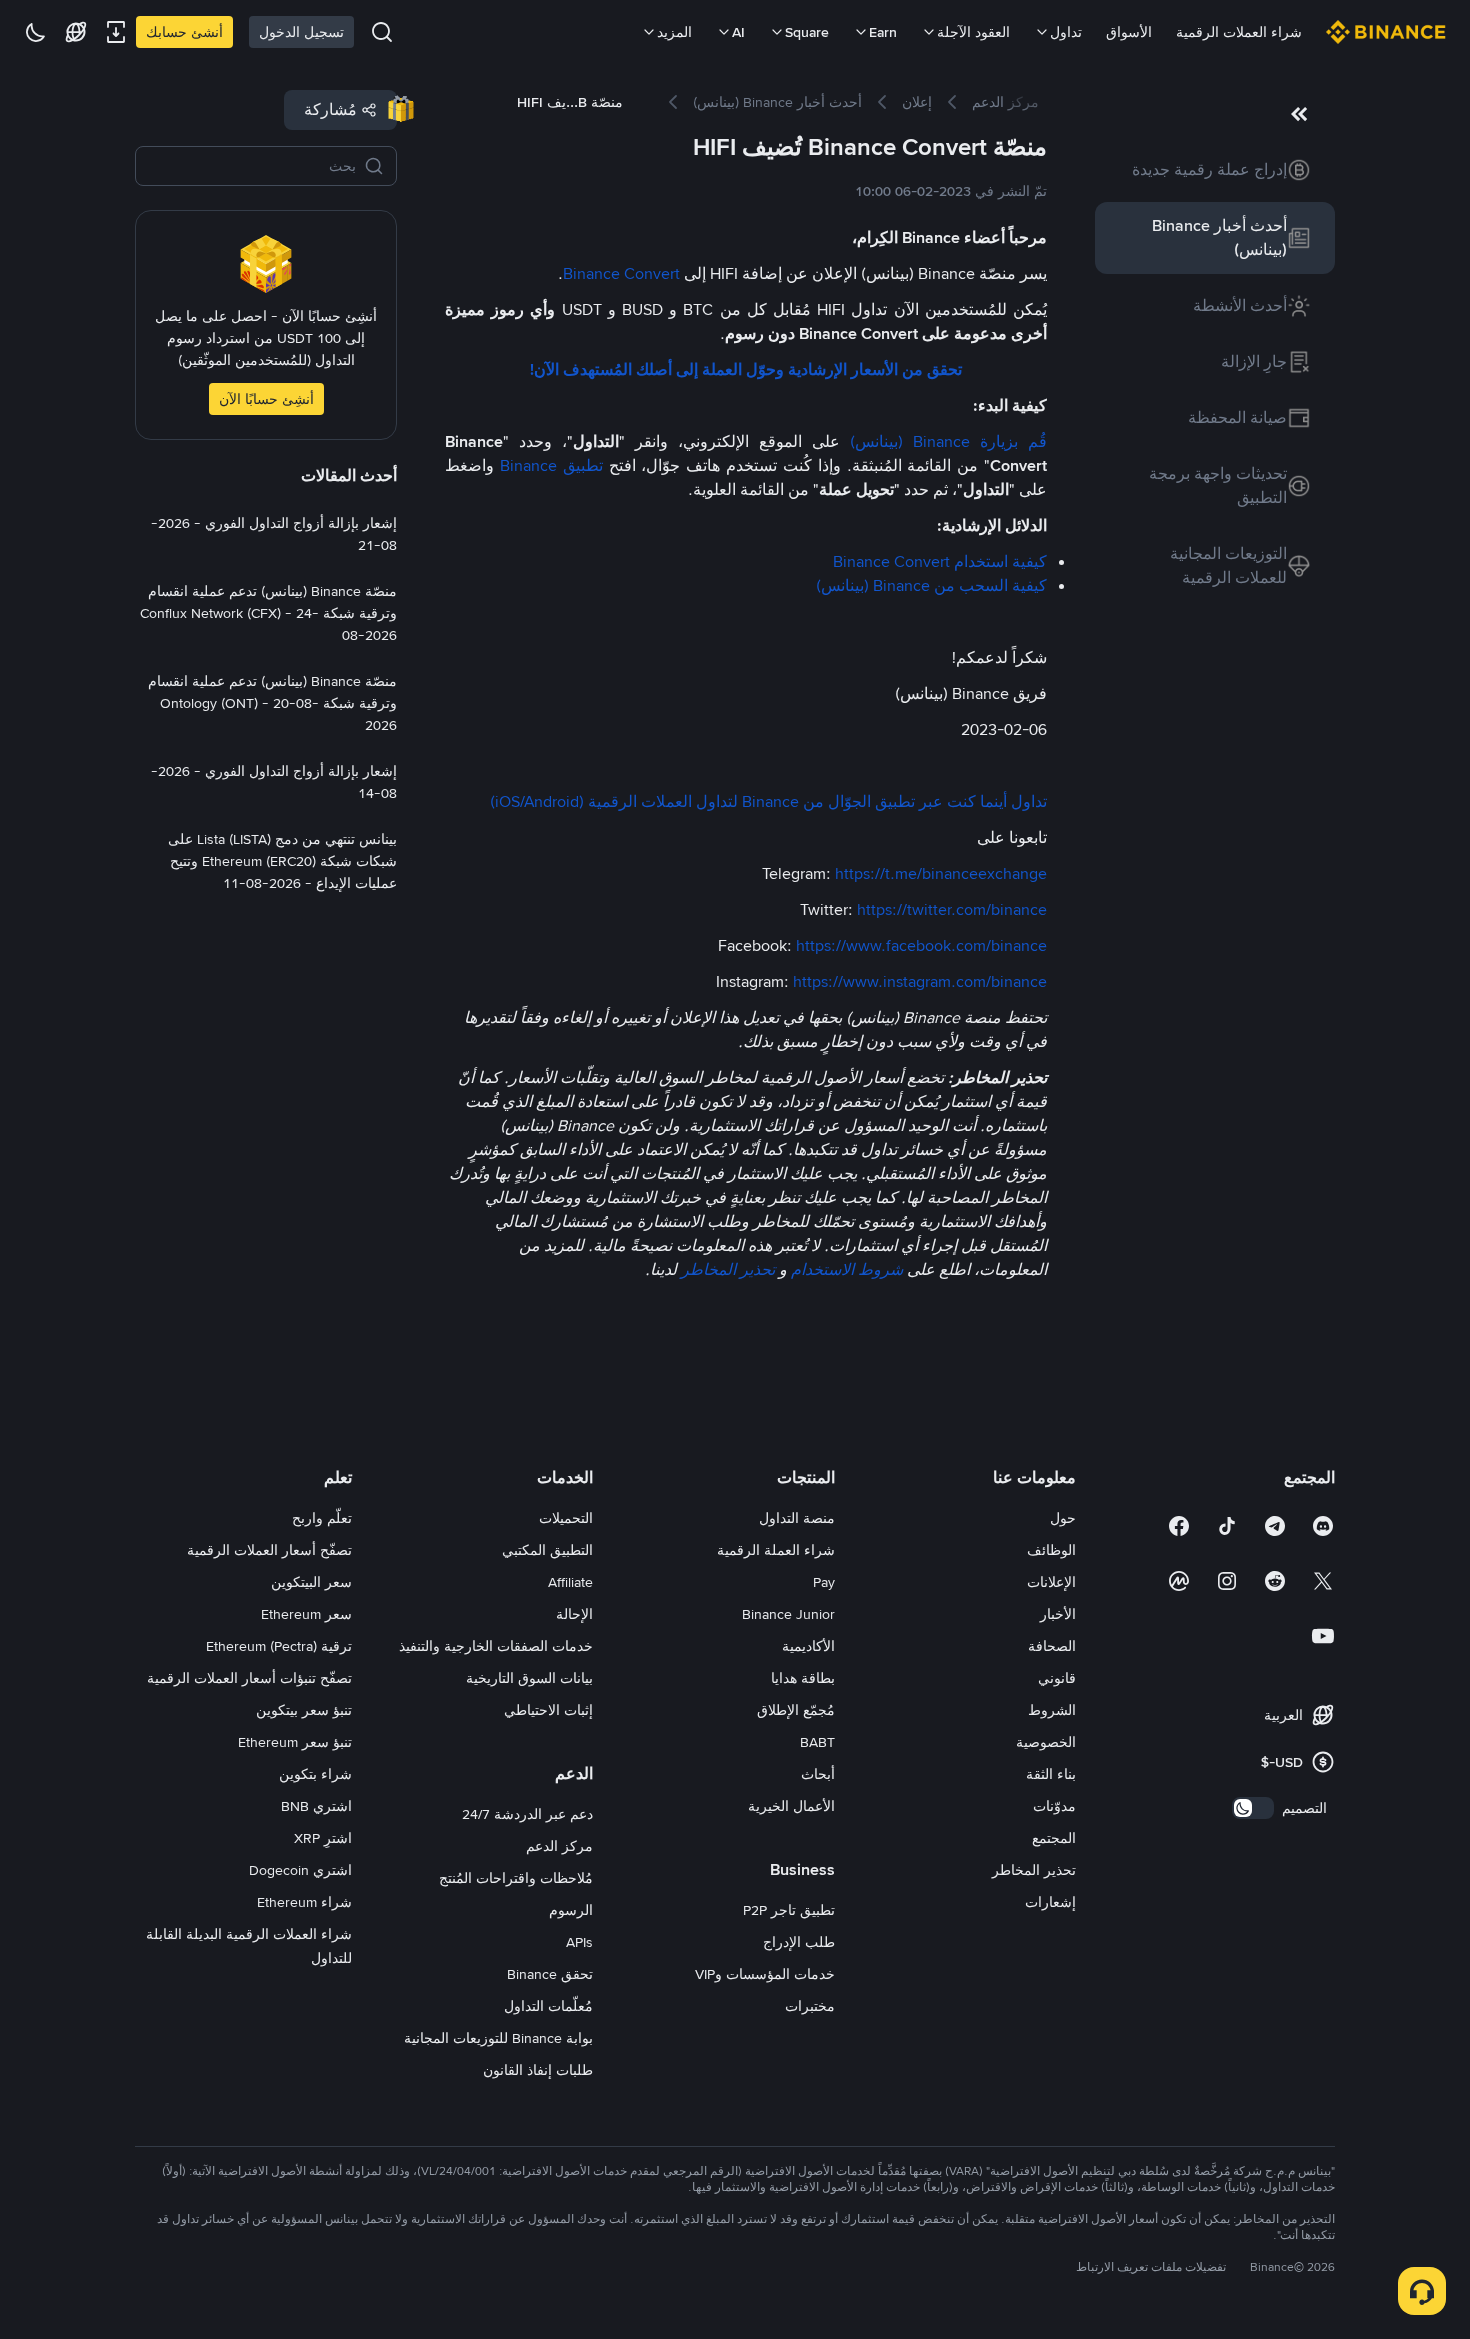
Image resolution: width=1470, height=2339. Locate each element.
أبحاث (818, 1774)
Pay (824, 1582)
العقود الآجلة (973, 32)
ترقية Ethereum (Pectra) (279, 1646)
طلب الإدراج (799, 1942)
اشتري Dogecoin (300, 1870)
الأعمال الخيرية (791, 1806)
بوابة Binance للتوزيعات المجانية (498, 2038)
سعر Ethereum (306, 1614)
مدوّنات (1054, 1806)
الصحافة (1052, 1646)
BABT (817, 1742)
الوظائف (1051, 1550)
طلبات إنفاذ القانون (538, 2070)
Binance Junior (788, 1614)
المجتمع (1054, 1838)
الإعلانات (1051, 1582)
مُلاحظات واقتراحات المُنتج (516, 1878)
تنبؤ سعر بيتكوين (304, 1710)
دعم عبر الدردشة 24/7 (527, 1814)
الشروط (1052, 1710)
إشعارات (1050, 1902)
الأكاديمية (808, 1646)
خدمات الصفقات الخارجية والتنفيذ (496, 1646)
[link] (1215, 170)
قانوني (1057, 1678)
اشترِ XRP (323, 1838)
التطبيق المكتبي (547, 1550)
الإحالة (574, 1614)
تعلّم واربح (322, 1518)
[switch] (1253, 1808)
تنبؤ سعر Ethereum (295, 1742)
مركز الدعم (559, 1846)
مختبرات (810, 2006)
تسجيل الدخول (301, 32)
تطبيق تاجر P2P (789, 1910)
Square (807, 32)
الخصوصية (1046, 1742)
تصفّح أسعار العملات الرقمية (269, 1550)
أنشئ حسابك (184, 32)
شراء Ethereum (304, 1902)
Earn (883, 32)
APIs (579, 1942)
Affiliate (570, 1582)
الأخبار (1058, 1614)
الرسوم (571, 1910)
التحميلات (566, 1518)
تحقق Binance (550, 1974)
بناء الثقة (1051, 1774)
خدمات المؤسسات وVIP (765, 1974)
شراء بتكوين (315, 1774)
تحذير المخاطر (1034, 1870)
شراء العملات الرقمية (1239, 32)
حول (1063, 1518)
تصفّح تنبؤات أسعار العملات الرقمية (249, 1678)
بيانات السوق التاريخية (529, 1678)
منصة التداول (797, 1518)
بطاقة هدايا (803, 1678)
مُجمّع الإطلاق (796, 1710)
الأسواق (1129, 32)
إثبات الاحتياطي (548, 1710)
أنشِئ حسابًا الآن (266, 399)
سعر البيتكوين (311, 1582)
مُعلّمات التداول (548, 2006)
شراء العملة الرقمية (776, 1550)
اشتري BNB (316, 1806)
